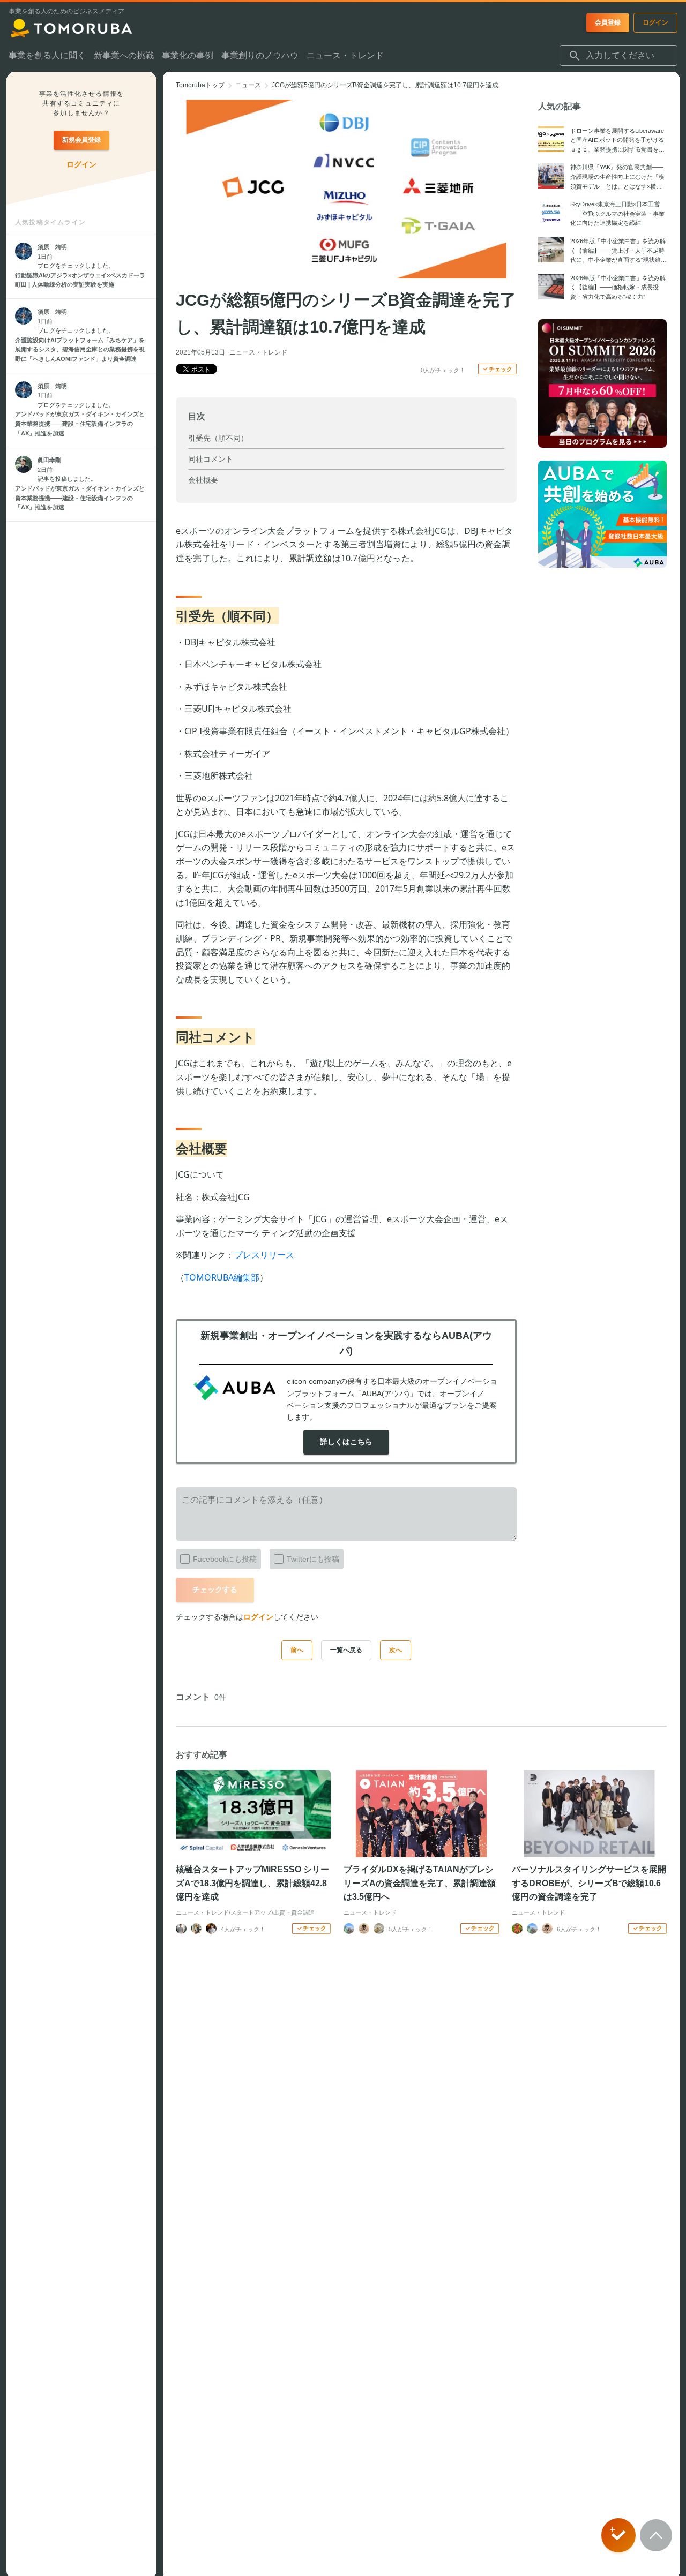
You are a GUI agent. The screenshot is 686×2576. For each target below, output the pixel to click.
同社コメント (211, 459)
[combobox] (618, 56)
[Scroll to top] (656, 2535)
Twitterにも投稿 (313, 1559)
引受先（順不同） (218, 438)
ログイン (258, 1617)
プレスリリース (264, 1255)
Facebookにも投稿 (225, 1559)
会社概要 (203, 480)
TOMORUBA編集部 (222, 1277)
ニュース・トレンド (258, 352)
